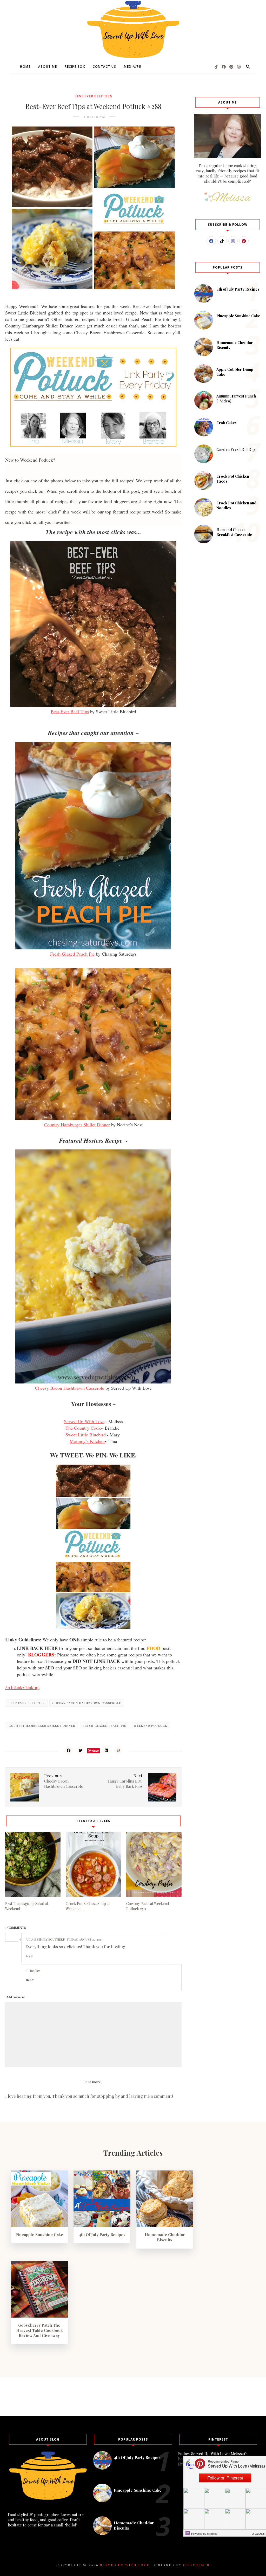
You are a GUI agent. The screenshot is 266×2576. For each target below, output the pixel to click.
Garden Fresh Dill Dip (236, 450)
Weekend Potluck (151, 1726)
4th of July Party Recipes (238, 289)
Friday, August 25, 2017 (85, 1939)
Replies (35, 1971)
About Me (48, 67)
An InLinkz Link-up (22, 1688)
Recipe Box (75, 67)
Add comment (16, 1997)
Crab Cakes (227, 423)
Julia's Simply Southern (45, 1939)
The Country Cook (83, 1428)
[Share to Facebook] (69, 1750)
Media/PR (133, 67)
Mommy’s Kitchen (87, 1441)
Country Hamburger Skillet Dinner (77, 1125)
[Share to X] (81, 1750)
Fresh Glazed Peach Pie (72, 954)
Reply (29, 1956)
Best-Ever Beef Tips (70, 711)
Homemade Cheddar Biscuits (165, 2237)
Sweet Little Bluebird (86, 1435)
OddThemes (196, 2565)
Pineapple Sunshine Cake (238, 316)
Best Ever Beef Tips (93, 96)
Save (95, 1751)
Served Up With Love (84, 1421)
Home (25, 67)
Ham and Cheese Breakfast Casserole (234, 532)
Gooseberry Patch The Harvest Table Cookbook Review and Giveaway (39, 2330)
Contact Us (104, 67)
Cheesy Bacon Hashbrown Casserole (70, 1388)
